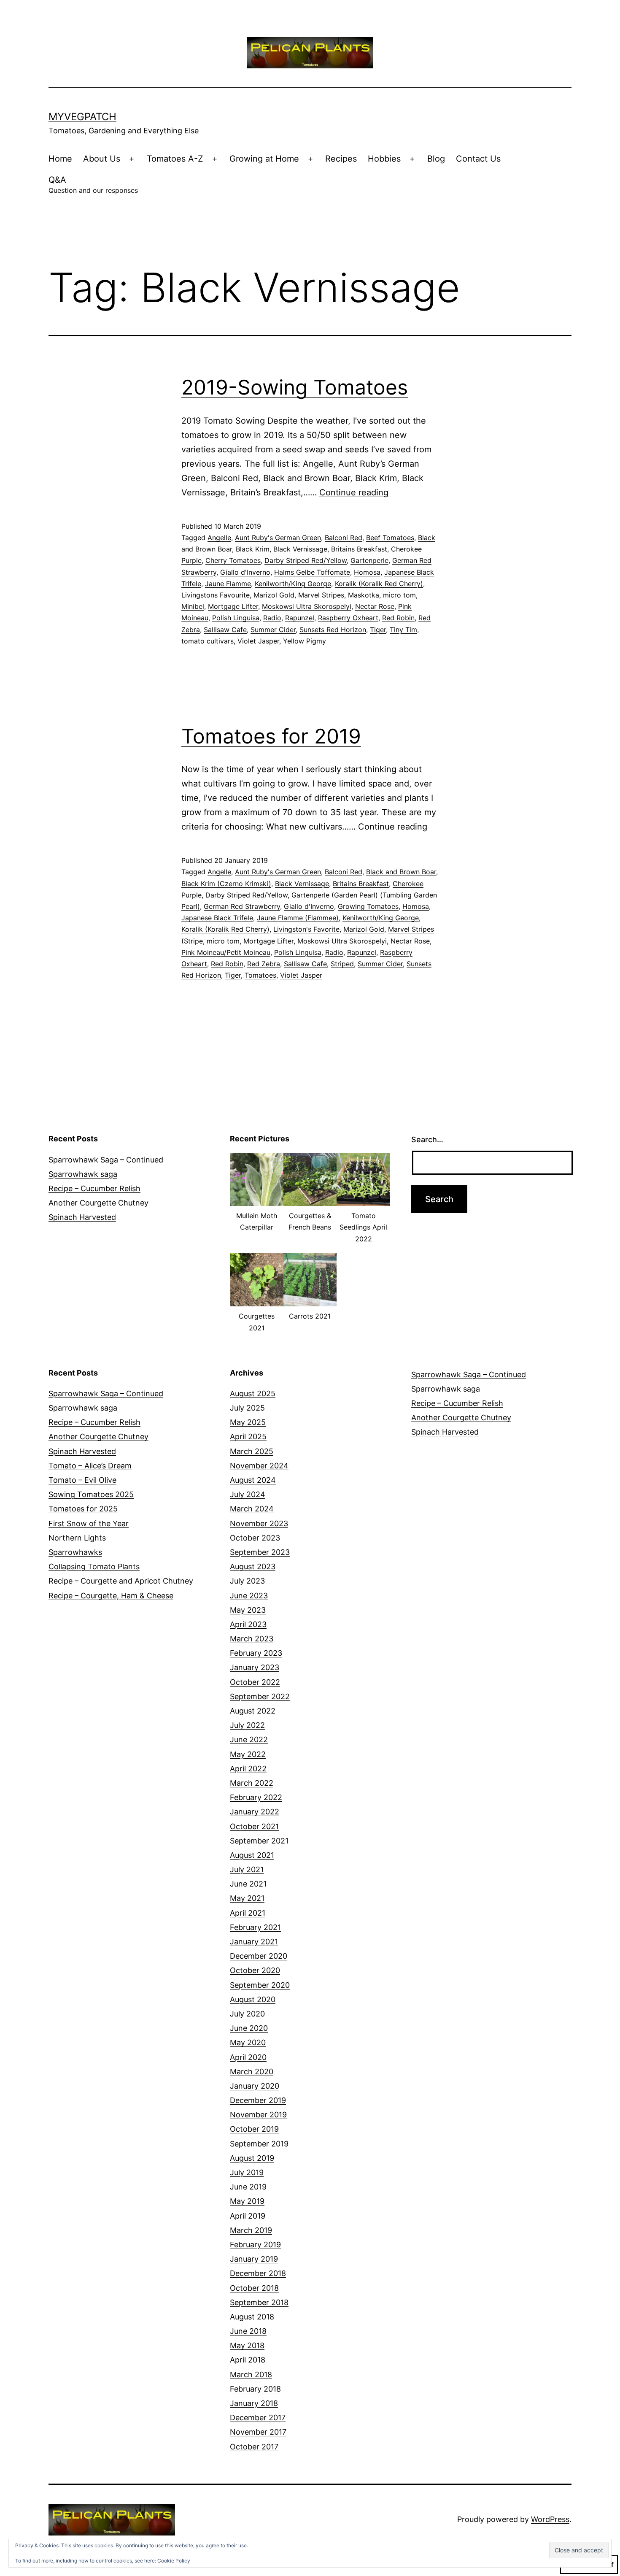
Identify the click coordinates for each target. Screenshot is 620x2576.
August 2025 (253, 1393)
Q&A (93, 185)
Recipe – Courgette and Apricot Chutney (121, 1581)
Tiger (378, 630)
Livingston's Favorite (306, 929)
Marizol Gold (274, 595)
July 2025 (247, 1408)
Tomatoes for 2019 (271, 736)
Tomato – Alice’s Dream (90, 1466)
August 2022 (253, 1711)
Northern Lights (77, 1538)
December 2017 (258, 2418)
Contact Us (478, 159)
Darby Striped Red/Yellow (306, 560)
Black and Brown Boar (401, 872)
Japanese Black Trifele (217, 918)
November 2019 (258, 2115)
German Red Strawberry (242, 906)
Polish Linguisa (236, 618)
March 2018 (251, 2375)
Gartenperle (369, 560)
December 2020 (259, 1956)
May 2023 (248, 1610)
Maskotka (364, 595)
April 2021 (248, 1913)
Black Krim (253, 549)
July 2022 (247, 1725)
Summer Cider (273, 630)
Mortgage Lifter (233, 606)
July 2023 (247, 1581)
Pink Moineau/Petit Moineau (226, 952)
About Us (102, 159)
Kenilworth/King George (293, 584)
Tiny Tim (403, 630)
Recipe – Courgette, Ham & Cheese (111, 1596)
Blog (436, 159)
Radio (272, 618)
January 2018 (254, 2403)
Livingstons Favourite (216, 595)
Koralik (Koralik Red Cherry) (379, 584)
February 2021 (255, 1927)
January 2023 (255, 1667)
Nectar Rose (375, 606)
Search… (427, 1139)
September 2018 (259, 2302)
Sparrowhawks (75, 1552)
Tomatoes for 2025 (83, 1509)
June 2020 (249, 2028)
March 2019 (251, 2230)
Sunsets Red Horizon (333, 630)
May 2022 (248, 1754)
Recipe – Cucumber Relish (94, 1188)
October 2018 (254, 2288)
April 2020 (248, 2057)
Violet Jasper (258, 641)
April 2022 (248, 1769)
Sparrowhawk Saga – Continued (106, 1160)
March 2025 (252, 1451)
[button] (257, 1197)
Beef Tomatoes (390, 538)
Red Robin (398, 618)
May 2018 (247, 2345)
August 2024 (253, 1480)
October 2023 (255, 1538)
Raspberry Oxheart (348, 618)
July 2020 (247, 2014)
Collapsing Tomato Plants (94, 1566)
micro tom (399, 595)
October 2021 (254, 1826)
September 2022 (260, 1696)
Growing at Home (264, 159)
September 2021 (259, 1841)
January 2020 (255, 2086)
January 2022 (255, 1812)
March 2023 (252, 1639)
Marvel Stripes (321, 595)
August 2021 (252, 1855)
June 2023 (249, 1596)
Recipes (341, 159)
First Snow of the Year (89, 1523)
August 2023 (253, 1566)
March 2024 (252, 1509)
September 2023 (260, 1552)
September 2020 (260, 1985)
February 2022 (256, 1797)
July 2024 (248, 1494)
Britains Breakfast (359, 549)
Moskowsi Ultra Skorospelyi (307, 606)
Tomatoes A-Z (175, 159)
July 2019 (247, 2172)
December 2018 (258, 2273)
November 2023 (259, 1523)
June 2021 (248, 1884)
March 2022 (252, 1783)
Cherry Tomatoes (233, 560)
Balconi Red (344, 538)
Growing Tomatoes (368, 906)
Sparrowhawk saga (83, 1174)
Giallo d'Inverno (245, 572)
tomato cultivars (208, 641)
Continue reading (354, 492)
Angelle (219, 538)
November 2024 (259, 1466)
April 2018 (248, 2360)
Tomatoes (260, 975)
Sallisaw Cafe (225, 630)
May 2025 (248, 1422)
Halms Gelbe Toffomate (312, 572)
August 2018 (252, 2317)
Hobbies (384, 159)
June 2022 (249, 1739)
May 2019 (247, 2201)
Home (60, 159)
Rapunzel (300, 618)
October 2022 (255, 1682)
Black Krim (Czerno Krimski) (226, 884)
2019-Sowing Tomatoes (295, 387)
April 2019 (248, 2216)
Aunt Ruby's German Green (278, 538)
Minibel (193, 606)
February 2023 (256, 1653)
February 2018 (255, 2389)
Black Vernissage (300, 549)
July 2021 (247, 1869)
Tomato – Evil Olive (82, 1480)
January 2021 (254, 1942)
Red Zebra (264, 964)
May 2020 (248, 2042)
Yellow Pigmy (305, 641)
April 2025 (248, 1437)
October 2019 (254, 2129)
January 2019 (254, 2259)
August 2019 (252, 2158)
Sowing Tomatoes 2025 (91, 1494)
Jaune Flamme (228, 584)
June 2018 (248, 2331)
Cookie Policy (174, 2561)
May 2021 (247, 1898)
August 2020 (253, 1999)
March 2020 (252, 2072)
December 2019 (258, 2100)
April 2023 (248, 1624)
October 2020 (255, 1970)
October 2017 (254, 2447)
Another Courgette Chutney (98, 1203)
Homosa (367, 572)
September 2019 (259, 2144)
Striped (342, 964)
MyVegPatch (82, 117)
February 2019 (255, 2245)
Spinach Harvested (82, 1217)
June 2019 (248, 2187)
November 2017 (258, 2432)
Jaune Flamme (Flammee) (298, 918)
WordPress (550, 2519)
